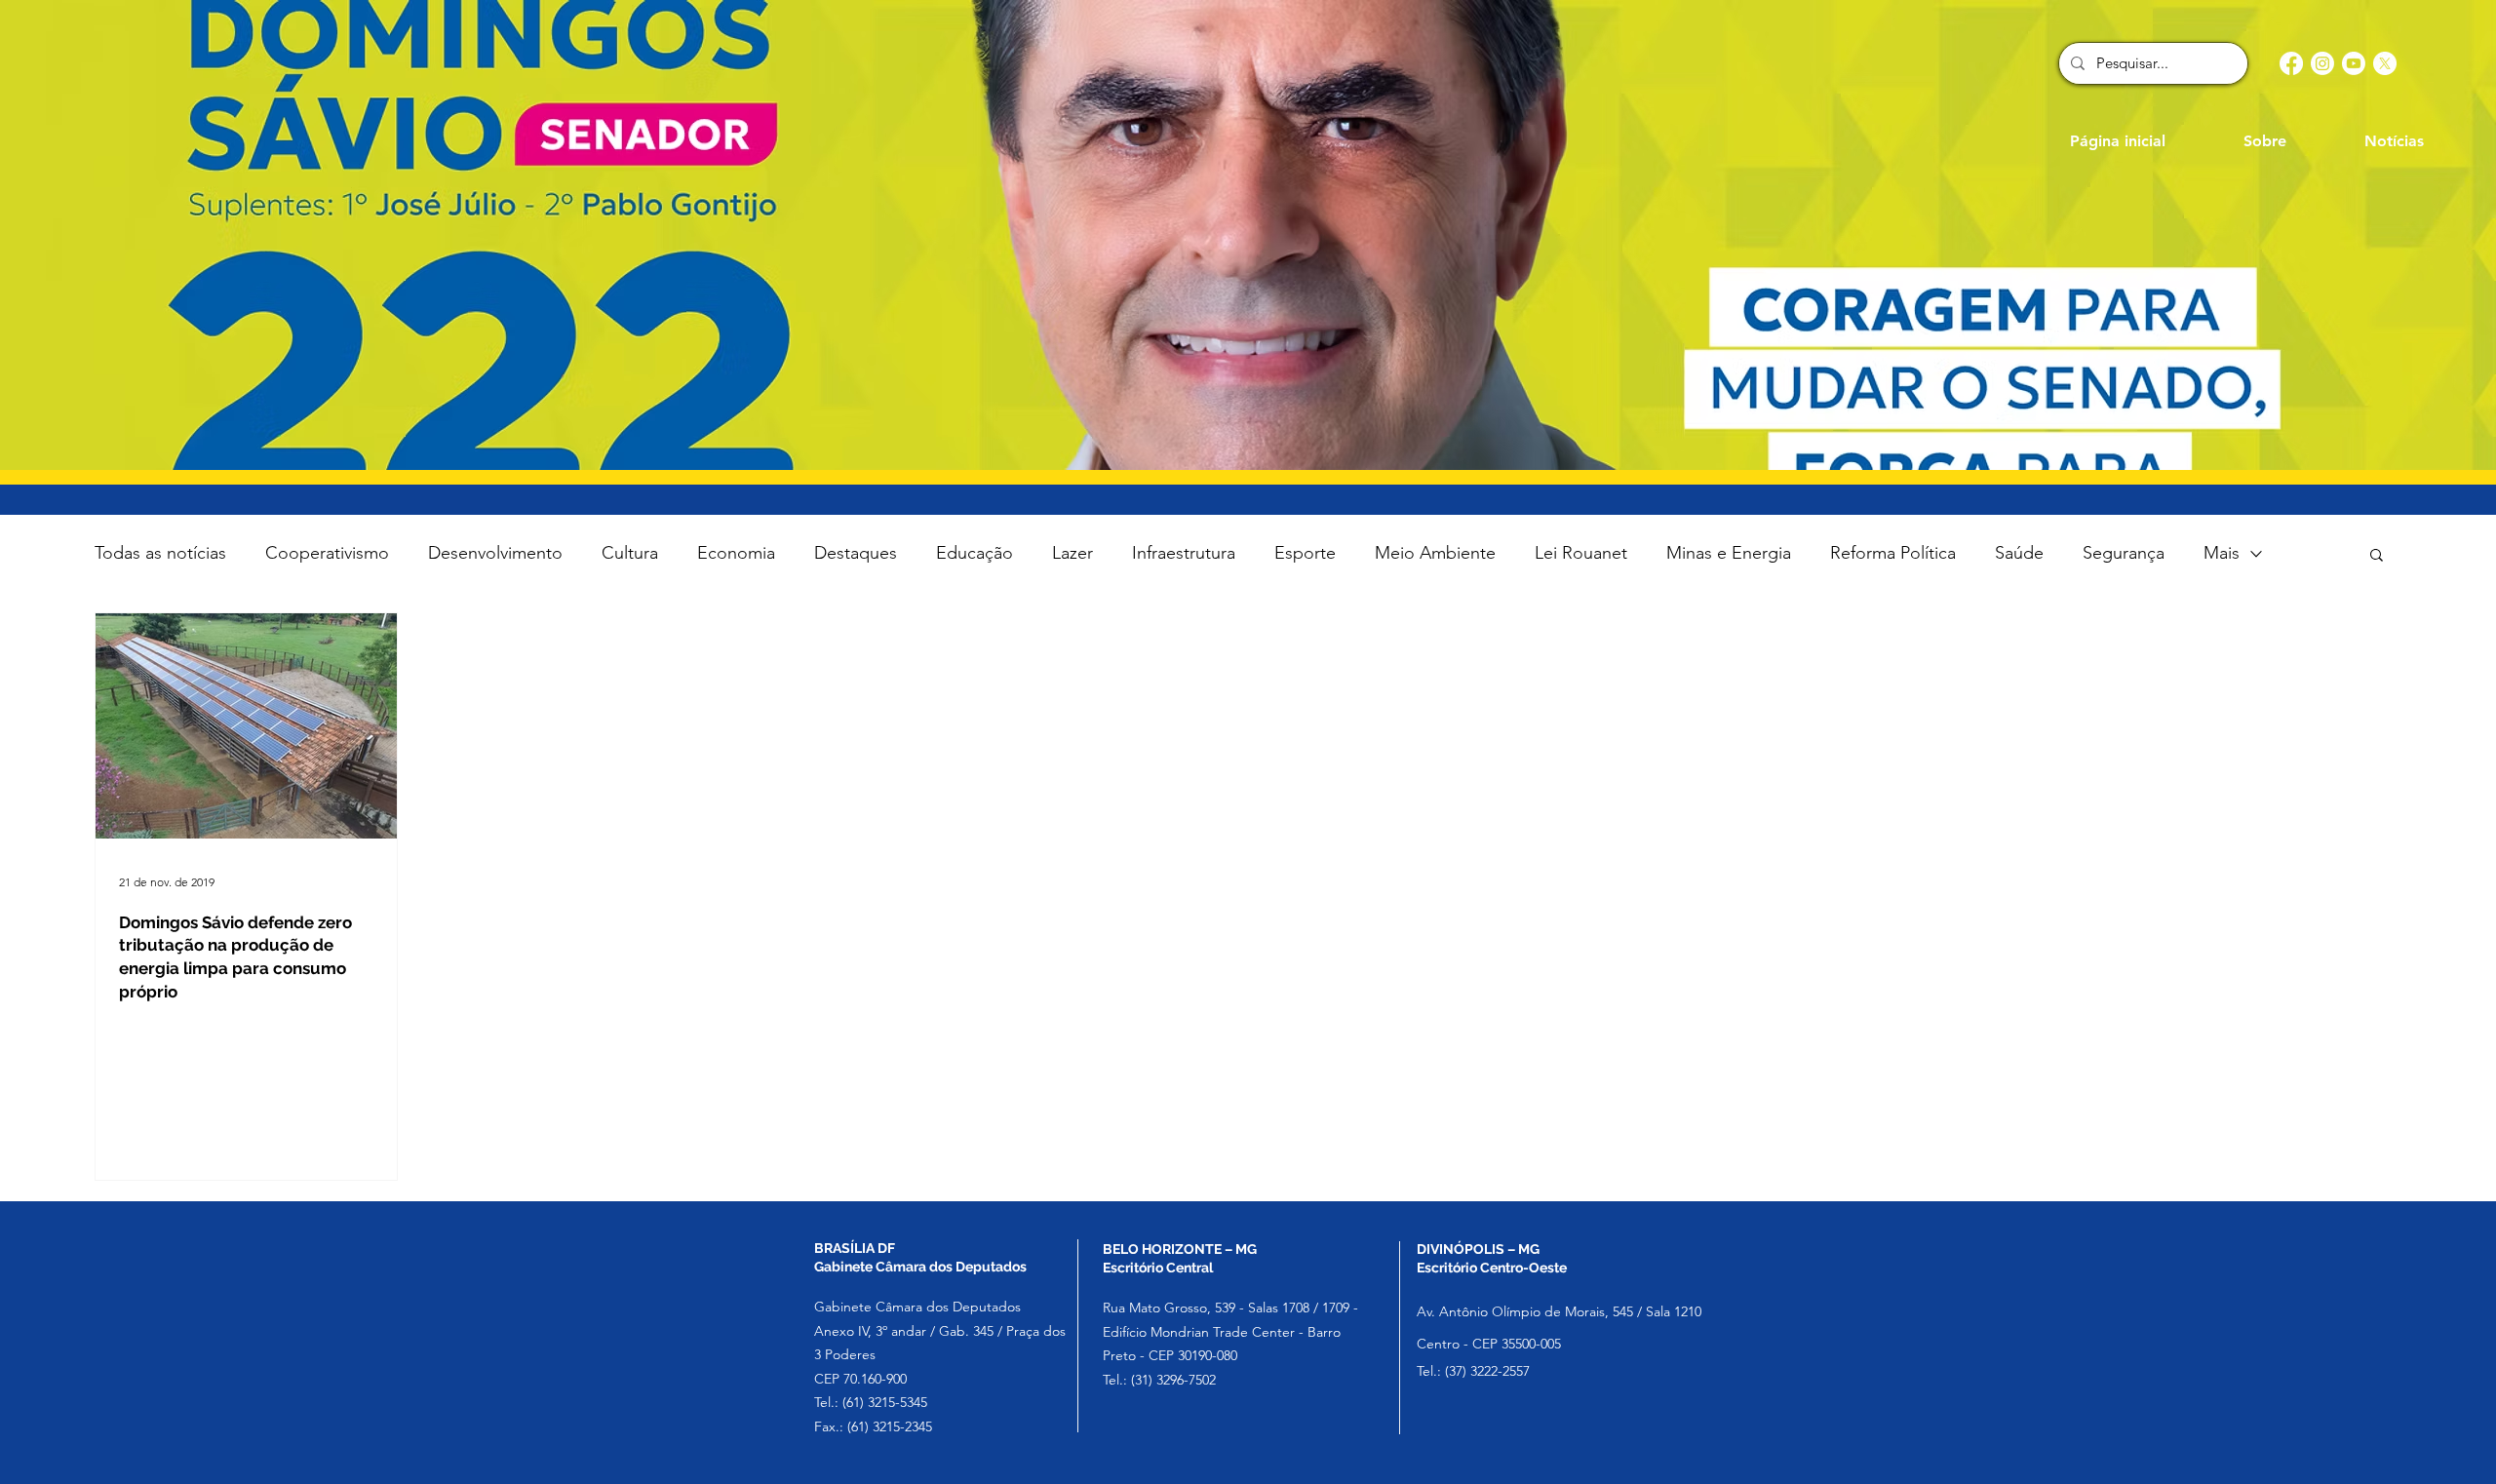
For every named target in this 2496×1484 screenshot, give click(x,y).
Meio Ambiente (1435, 553)
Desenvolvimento (495, 553)
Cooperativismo (327, 553)
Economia (736, 553)
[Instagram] (2322, 63)
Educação (975, 553)
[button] (2377, 556)
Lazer (1072, 553)
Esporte (1305, 553)
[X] (2385, 63)
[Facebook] (2291, 63)
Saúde (2019, 553)
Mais (2222, 553)
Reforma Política (1893, 553)
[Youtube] (2354, 63)
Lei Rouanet (1581, 553)
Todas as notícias (160, 553)
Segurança (2124, 553)
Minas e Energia (1729, 553)
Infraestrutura (1184, 553)
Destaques (856, 553)
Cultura (630, 553)
